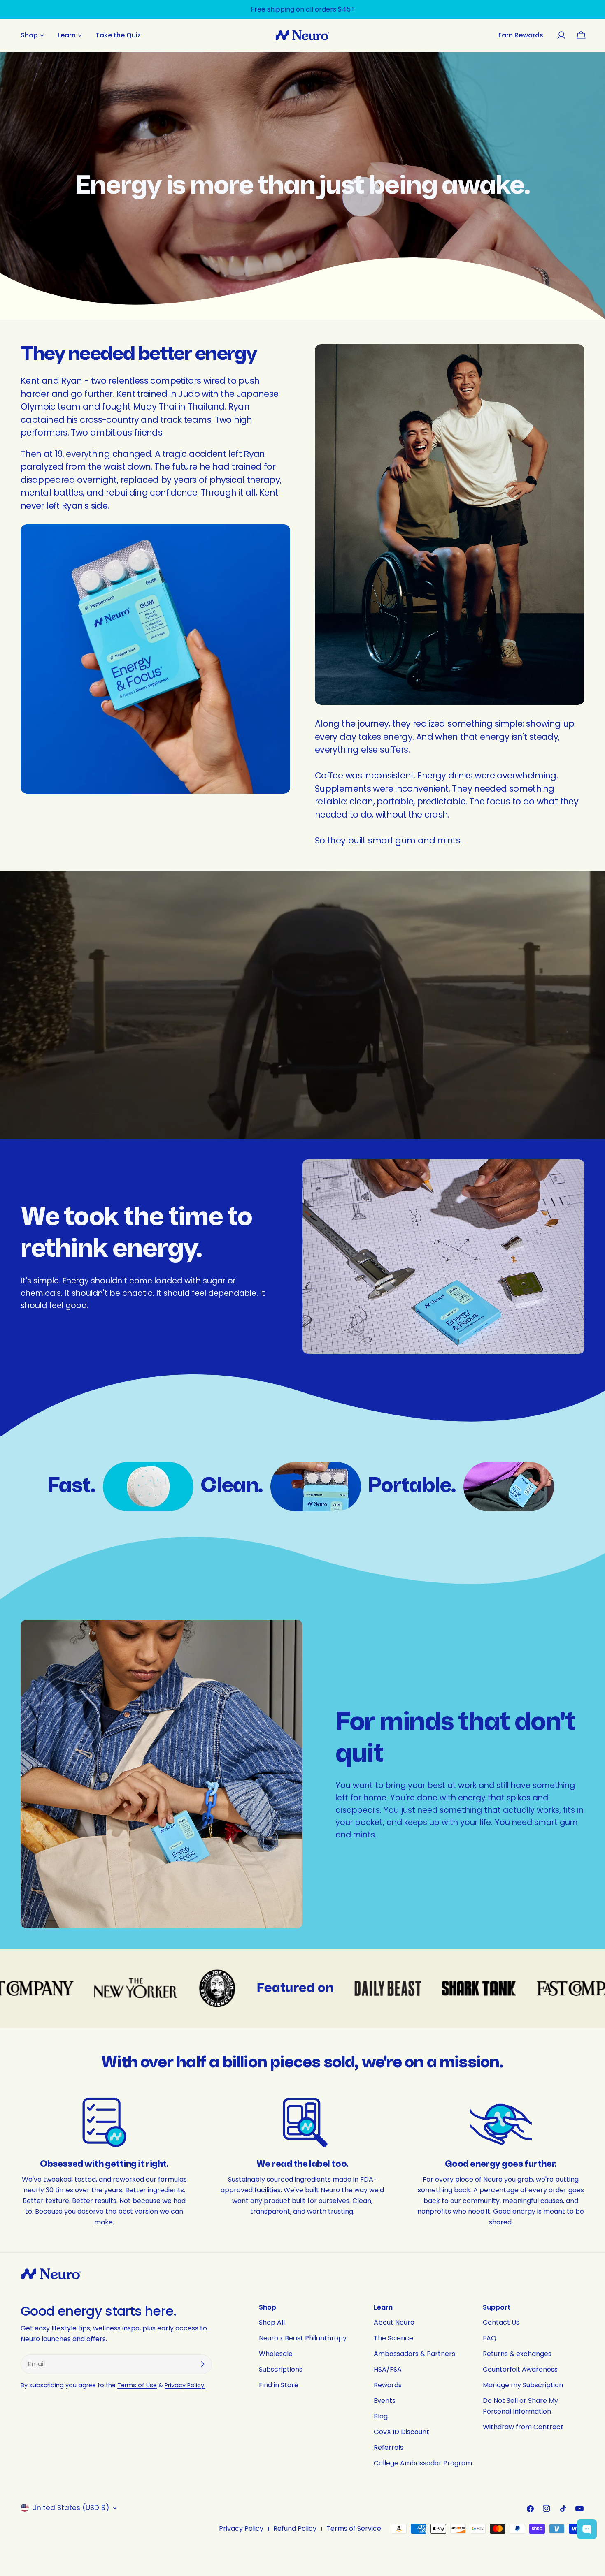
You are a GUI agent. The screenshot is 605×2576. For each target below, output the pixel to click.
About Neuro (394, 2322)
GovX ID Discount (401, 2432)
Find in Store (279, 2385)
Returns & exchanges (517, 2354)
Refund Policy (295, 2529)
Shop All (272, 2322)
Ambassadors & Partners (414, 2354)
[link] (148, 1487)
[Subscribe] (202, 2364)
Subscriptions (281, 2369)
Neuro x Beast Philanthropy (303, 2338)
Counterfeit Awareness (520, 2369)
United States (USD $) (71, 2508)
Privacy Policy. (185, 2385)
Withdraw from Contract (523, 2427)
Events (385, 2401)
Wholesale (276, 2354)
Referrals (389, 2447)
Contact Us (501, 2322)
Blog (381, 2416)
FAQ (490, 2338)
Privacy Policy (241, 2529)
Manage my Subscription (523, 2385)
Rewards (388, 2385)
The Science (393, 2338)
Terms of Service (354, 2529)
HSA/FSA (388, 2369)
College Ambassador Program (423, 2463)
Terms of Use (137, 2385)
